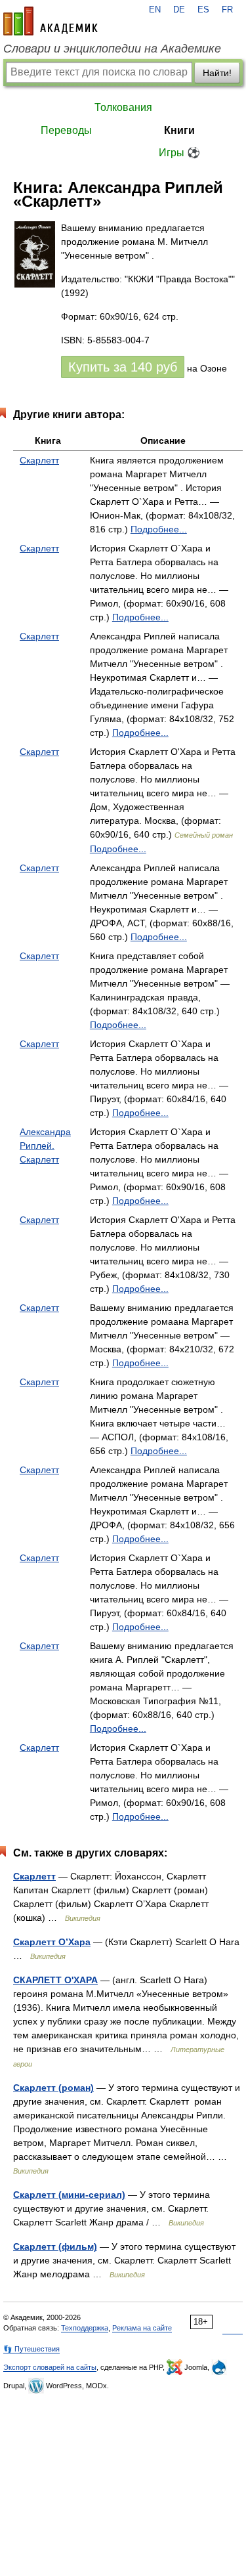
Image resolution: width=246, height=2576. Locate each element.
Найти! (217, 73)
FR (227, 10)
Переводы (66, 130)
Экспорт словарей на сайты (50, 2367)
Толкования (123, 107)
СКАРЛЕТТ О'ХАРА (55, 1980)
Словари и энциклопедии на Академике (112, 49)
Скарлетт (39, 460)
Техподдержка (85, 2328)
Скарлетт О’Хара (52, 1942)
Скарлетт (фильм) (55, 2246)
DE (179, 10)
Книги (179, 130)
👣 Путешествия (31, 2349)
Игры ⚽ (179, 153)
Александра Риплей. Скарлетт (45, 1146)
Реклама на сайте (142, 2328)
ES (203, 10)
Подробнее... (159, 529)
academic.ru (51, 21)
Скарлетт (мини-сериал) (69, 2195)
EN (155, 10)
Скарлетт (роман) (53, 2088)
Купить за (123, 367)
